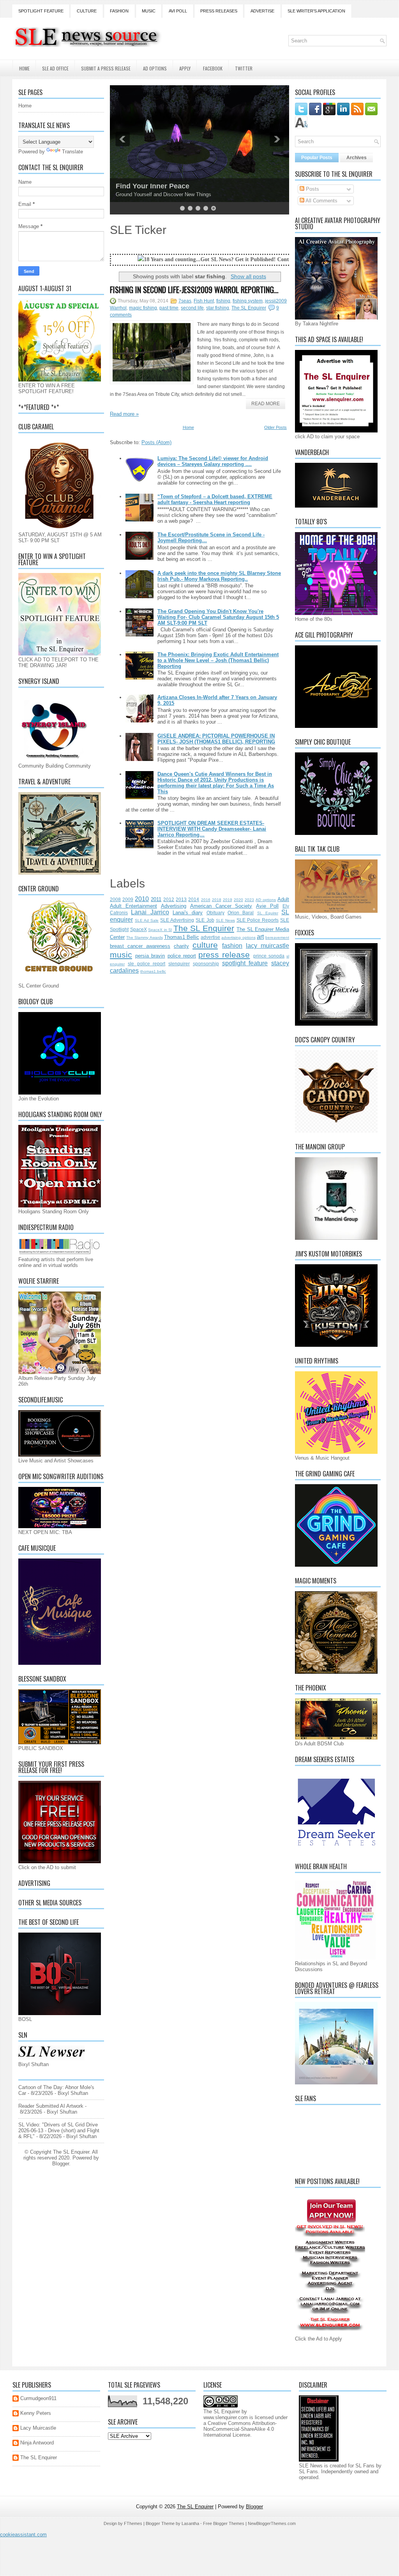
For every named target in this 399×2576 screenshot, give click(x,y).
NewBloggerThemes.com (272, 2523)
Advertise (262, 11)
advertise (210, 937)
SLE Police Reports (258, 920)
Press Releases (219, 11)
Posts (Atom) (156, 442)
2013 (181, 899)
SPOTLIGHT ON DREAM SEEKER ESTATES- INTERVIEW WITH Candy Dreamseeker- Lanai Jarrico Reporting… (212, 829)
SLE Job (205, 920)
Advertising (174, 906)
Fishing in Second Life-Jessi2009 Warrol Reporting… (194, 290)
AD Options (155, 68)
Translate (72, 152)
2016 (206, 900)
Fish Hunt (204, 301)
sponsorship (206, 964)
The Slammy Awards (144, 937)
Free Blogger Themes (224, 2523)
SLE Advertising (177, 920)
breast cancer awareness (140, 946)
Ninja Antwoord (37, 2443)
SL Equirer (268, 913)
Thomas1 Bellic (182, 937)
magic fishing (143, 308)
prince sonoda (269, 956)
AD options (266, 900)
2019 (228, 900)
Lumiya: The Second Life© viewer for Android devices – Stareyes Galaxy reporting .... (213, 461)
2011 (156, 899)
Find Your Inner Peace (153, 186)
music (121, 955)
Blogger (61, 2164)
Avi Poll (178, 11)
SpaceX (139, 929)
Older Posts (275, 427)
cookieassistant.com (23, 2535)
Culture (87, 11)
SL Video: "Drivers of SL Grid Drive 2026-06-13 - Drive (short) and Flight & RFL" (59, 2131)
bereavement (277, 937)
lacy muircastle (267, 946)
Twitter (244, 68)
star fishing (218, 308)
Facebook (213, 68)
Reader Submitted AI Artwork (51, 2106)
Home (24, 68)
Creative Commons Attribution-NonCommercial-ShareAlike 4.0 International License (240, 2429)
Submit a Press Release (106, 68)
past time (169, 308)
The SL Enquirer (249, 308)
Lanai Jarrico (150, 912)
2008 (115, 899)
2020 (238, 900)
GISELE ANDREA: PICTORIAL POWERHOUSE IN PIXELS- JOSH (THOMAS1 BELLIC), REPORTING (216, 739)
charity (181, 946)
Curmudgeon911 (38, 2398)
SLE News (225, 920)
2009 (128, 899)
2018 (217, 900)
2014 (194, 899)
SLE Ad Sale (147, 920)
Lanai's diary (188, 913)
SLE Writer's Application (316, 11)
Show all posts (248, 276)
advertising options (238, 937)
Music (149, 11)
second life (192, 308)
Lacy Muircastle (38, 2428)
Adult (283, 899)
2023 (249, 900)
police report (182, 956)
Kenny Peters (36, 2413)
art (260, 937)
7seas (185, 301)
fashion (232, 946)
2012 (169, 899)
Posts (312, 189)
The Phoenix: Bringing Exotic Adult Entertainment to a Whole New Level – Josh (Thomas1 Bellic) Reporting (218, 660)
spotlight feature (245, 963)
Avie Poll (267, 906)
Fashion (119, 11)
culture (205, 945)
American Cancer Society (221, 906)
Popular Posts (317, 158)
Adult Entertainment (133, 906)
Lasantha (190, 2523)
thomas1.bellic (153, 971)
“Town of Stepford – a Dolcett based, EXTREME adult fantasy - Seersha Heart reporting (215, 499)
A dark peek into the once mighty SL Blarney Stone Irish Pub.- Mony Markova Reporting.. (219, 576)
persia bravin (150, 956)
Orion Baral (241, 913)
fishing (223, 301)
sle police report (147, 964)
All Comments (321, 201)
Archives (357, 158)
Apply (185, 68)
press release (224, 955)
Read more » (124, 414)
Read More (266, 404)
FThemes (133, 2523)
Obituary (215, 913)
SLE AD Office (55, 68)
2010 (142, 899)
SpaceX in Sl (160, 930)
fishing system (248, 301)
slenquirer (179, 964)
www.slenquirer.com (226, 2417)
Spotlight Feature (41, 11)
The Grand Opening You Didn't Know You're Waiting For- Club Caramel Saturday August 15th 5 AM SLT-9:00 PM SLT (218, 617)
